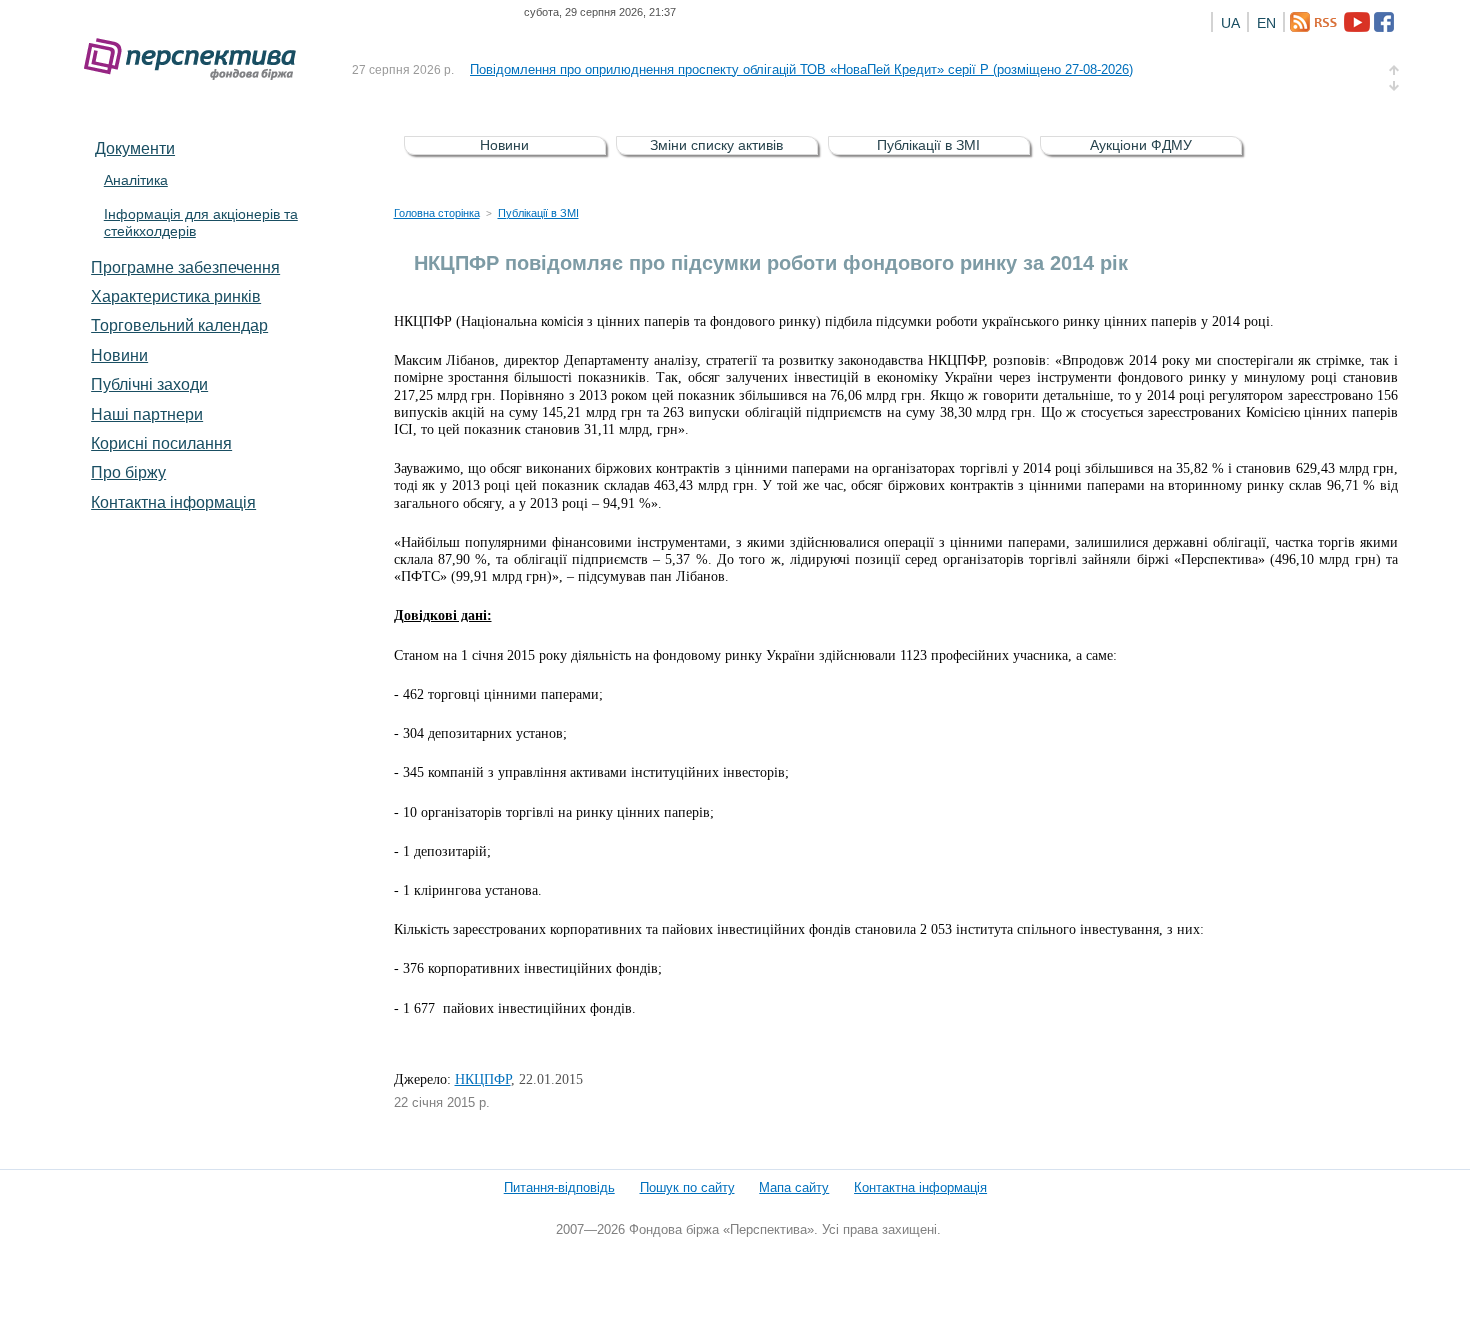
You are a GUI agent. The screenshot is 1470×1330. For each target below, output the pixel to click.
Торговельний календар (179, 325)
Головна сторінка (437, 213)
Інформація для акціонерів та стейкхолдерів (201, 222)
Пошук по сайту (687, 1187)
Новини (119, 355)
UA (1230, 23)
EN (1266, 23)
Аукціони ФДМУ (1141, 145)
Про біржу (128, 472)
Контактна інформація (173, 502)
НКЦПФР (483, 1079)
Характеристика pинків (176, 296)
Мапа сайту (794, 1187)
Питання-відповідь (559, 1187)
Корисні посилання (161, 443)
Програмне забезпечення (185, 267)
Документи (135, 148)
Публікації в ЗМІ (928, 145)
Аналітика (136, 180)
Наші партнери (147, 414)
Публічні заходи (149, 384)
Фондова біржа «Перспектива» (196, 59)
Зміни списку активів (716, 145)
